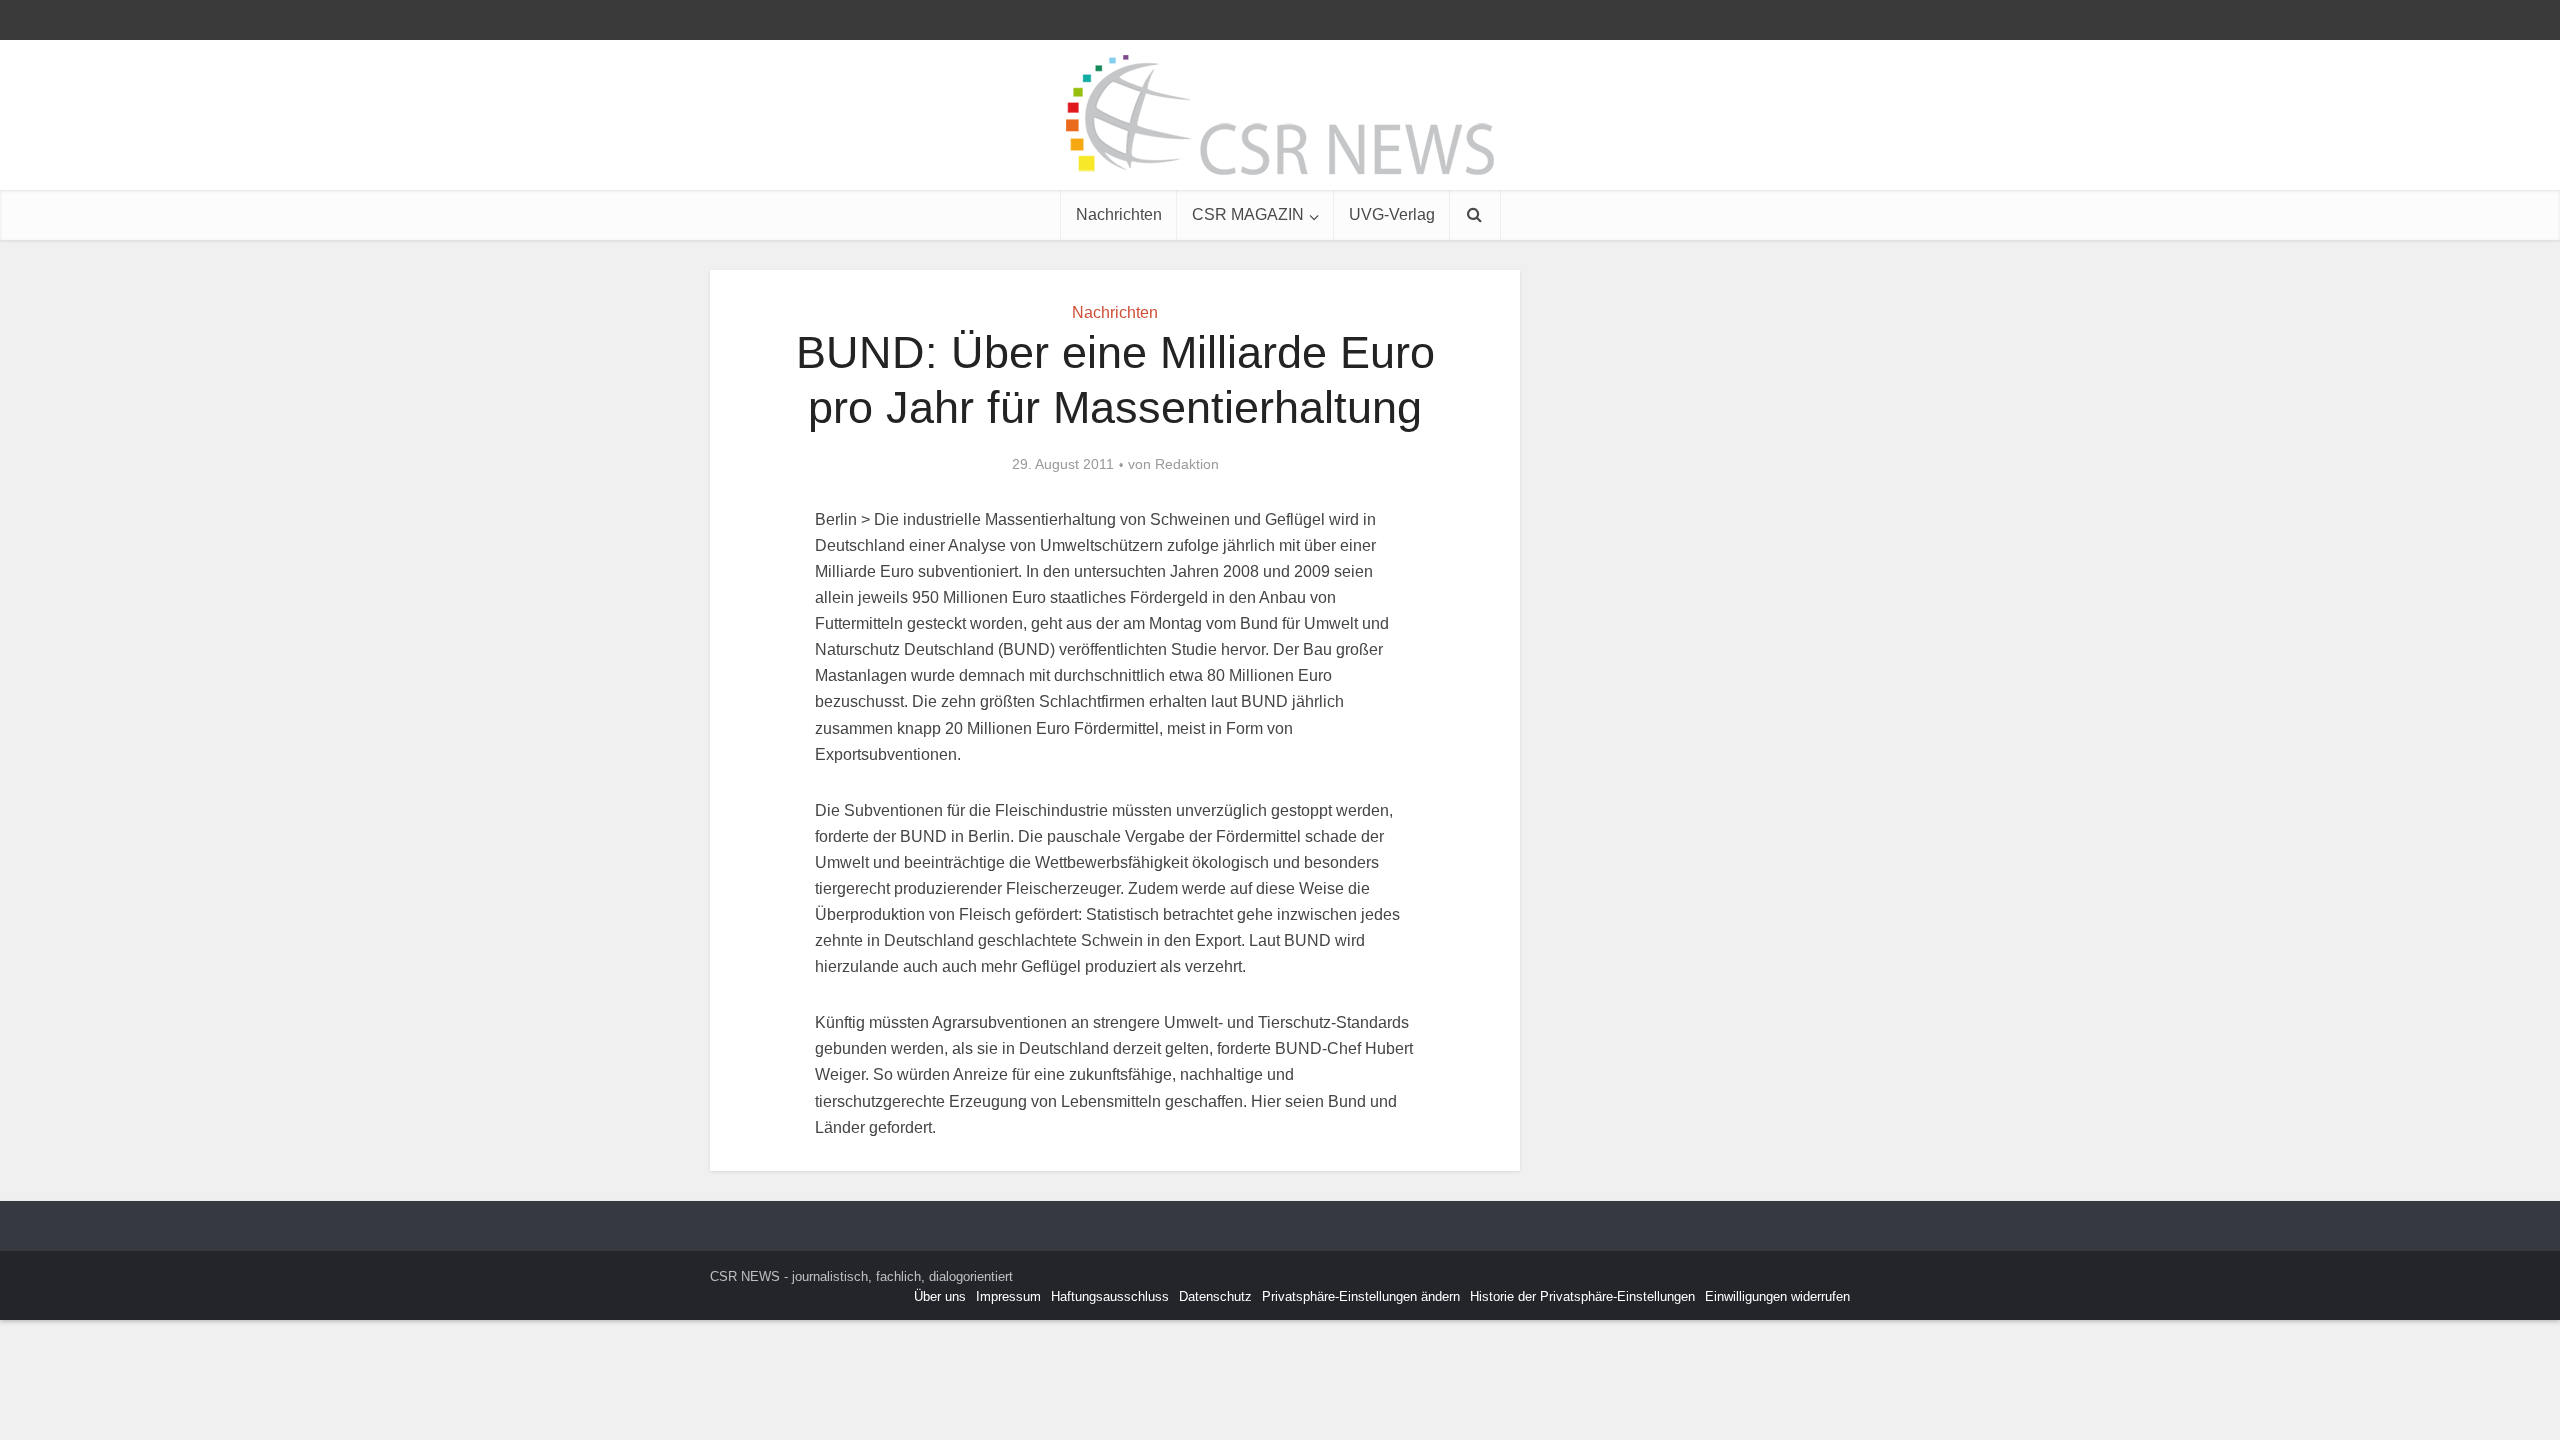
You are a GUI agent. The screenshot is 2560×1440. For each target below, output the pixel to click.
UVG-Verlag (1392, 214)
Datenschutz (1215, 1296)
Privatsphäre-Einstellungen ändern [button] (1361, 1296)
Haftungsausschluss (1110, 1296)
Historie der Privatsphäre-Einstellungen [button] (1582, 1296)
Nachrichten (1119, 214)
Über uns (940, 1296)
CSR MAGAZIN (1248, 214)
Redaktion (1187, 464)
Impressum (1008, 1296)
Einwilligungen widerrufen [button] (1777, 1296)
